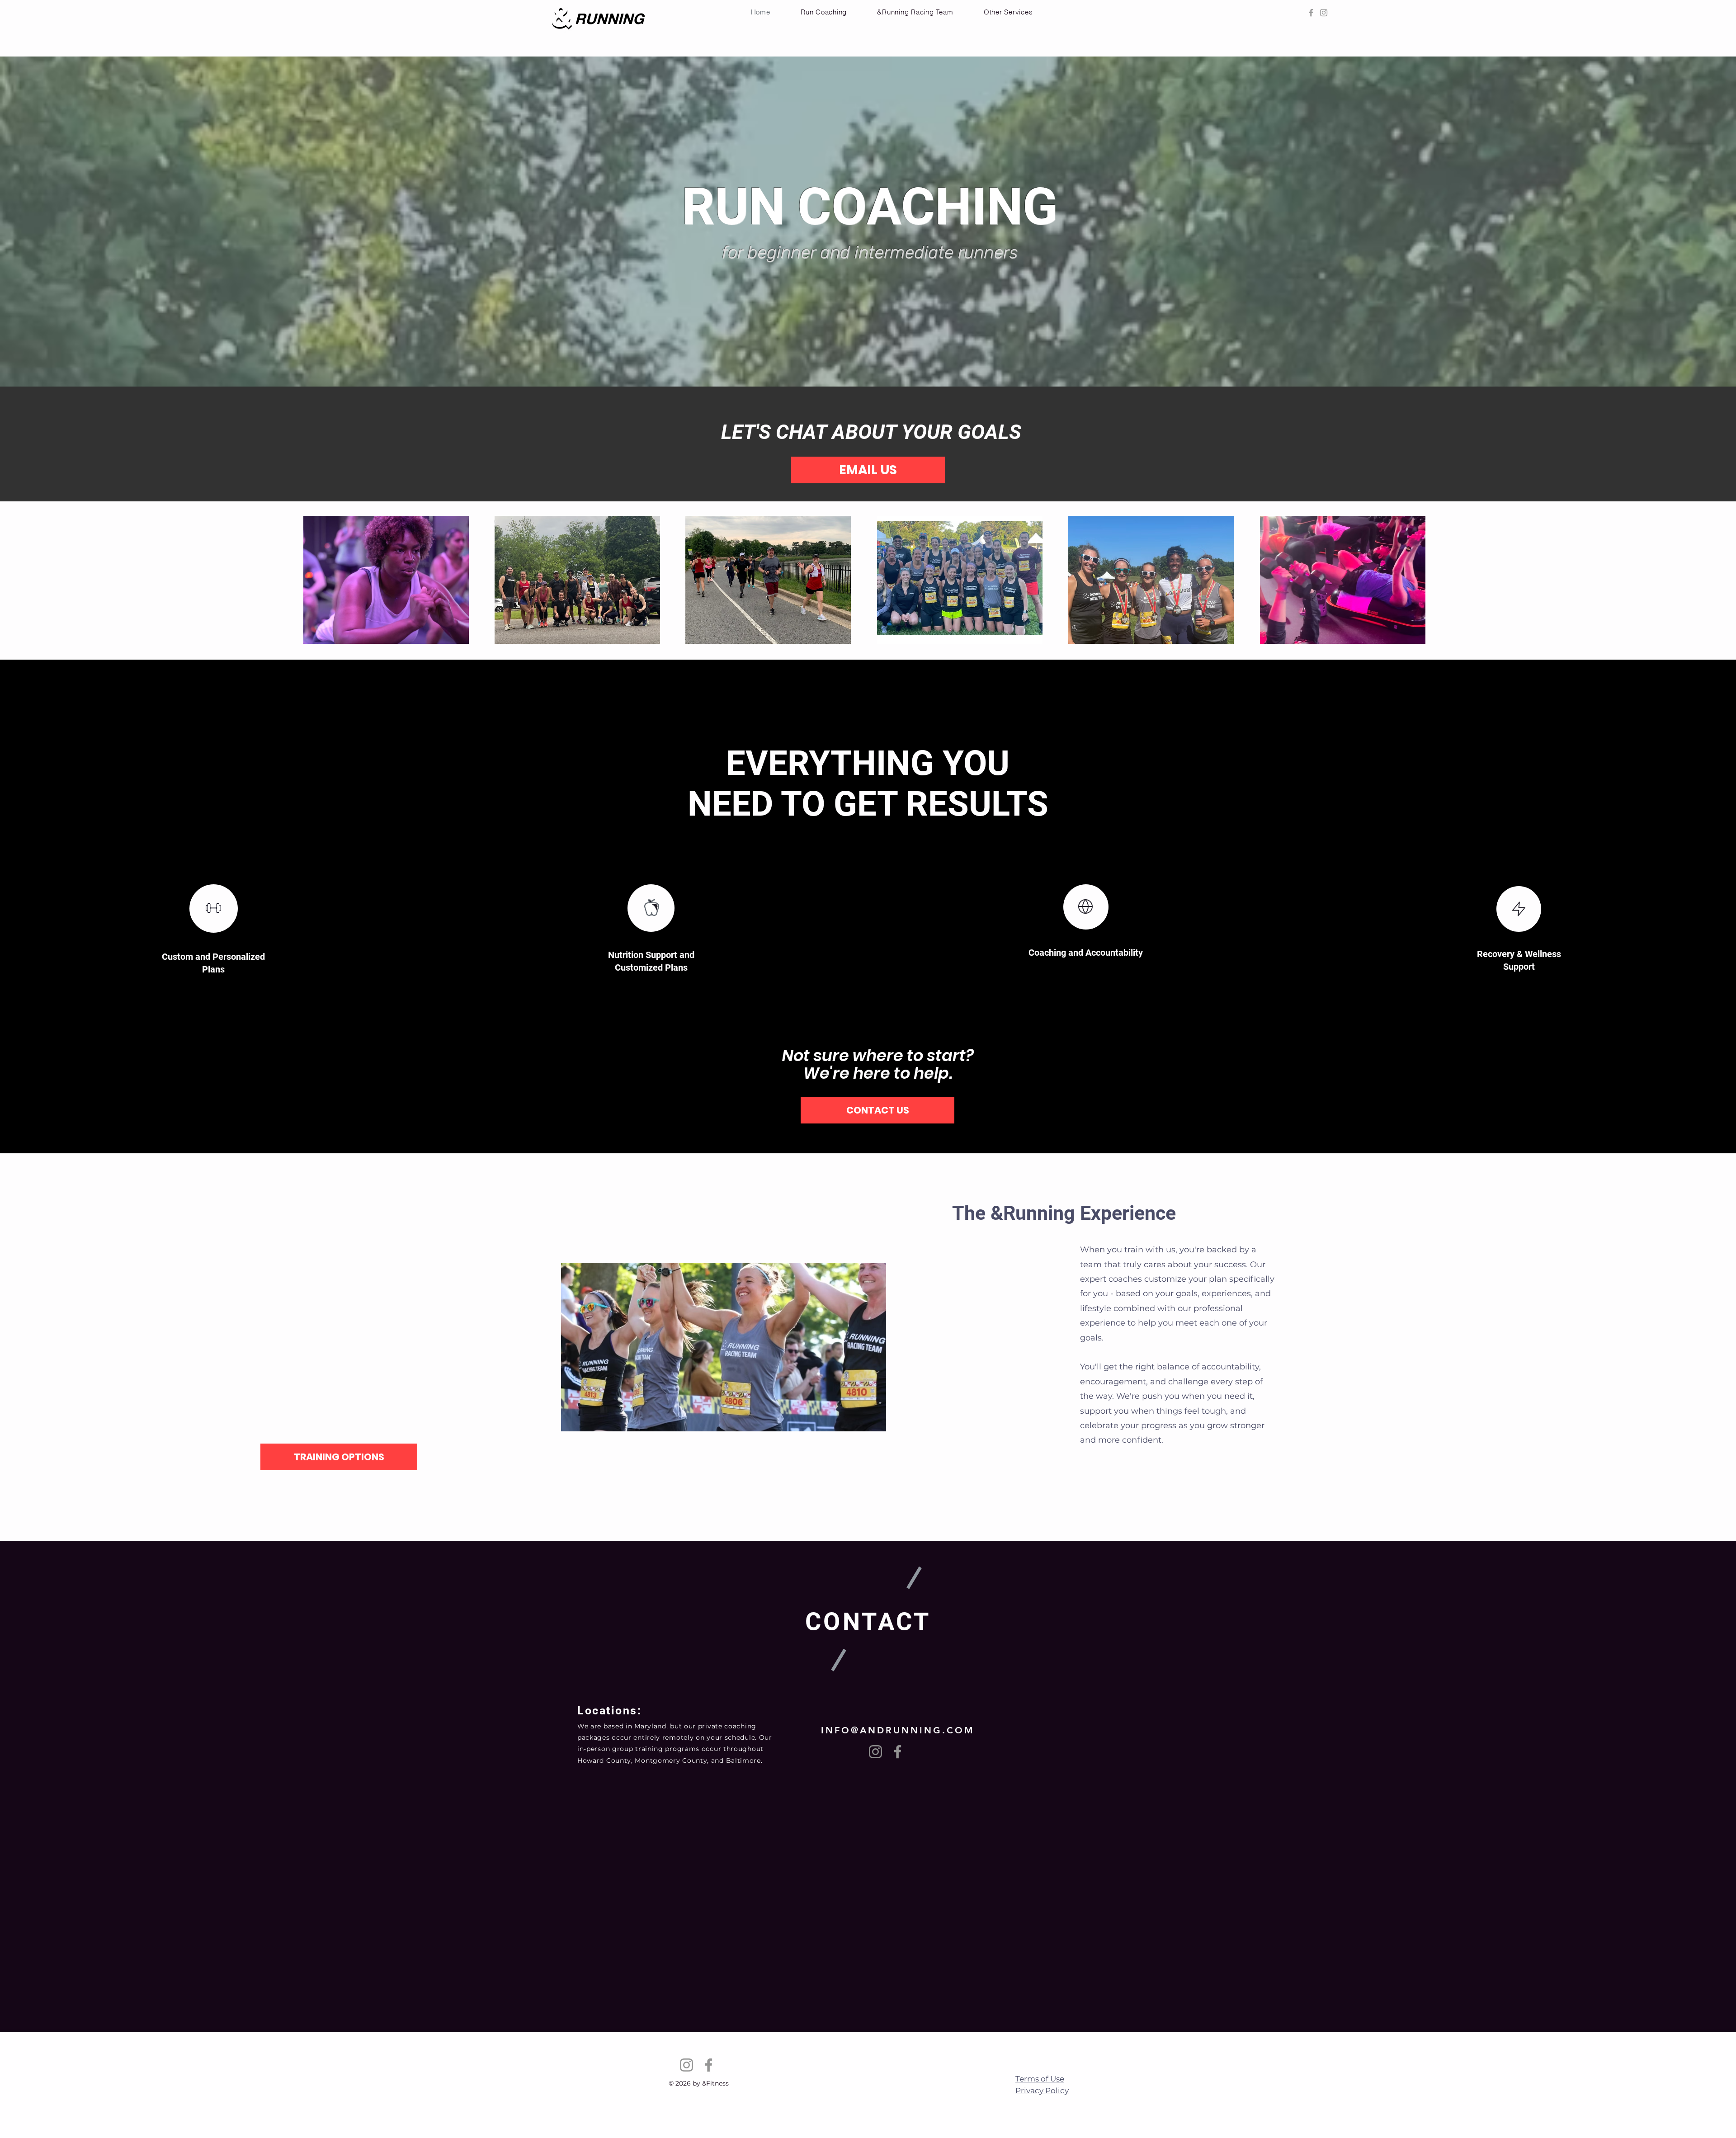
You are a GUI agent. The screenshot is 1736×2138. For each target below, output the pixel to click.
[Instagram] (875, 1752)
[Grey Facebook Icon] (1311, 13)
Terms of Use (1040, 2079)
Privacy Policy (1042, 2091)
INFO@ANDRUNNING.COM (898, 1730)
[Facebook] (898, 1752)
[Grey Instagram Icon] (1324, 13)
